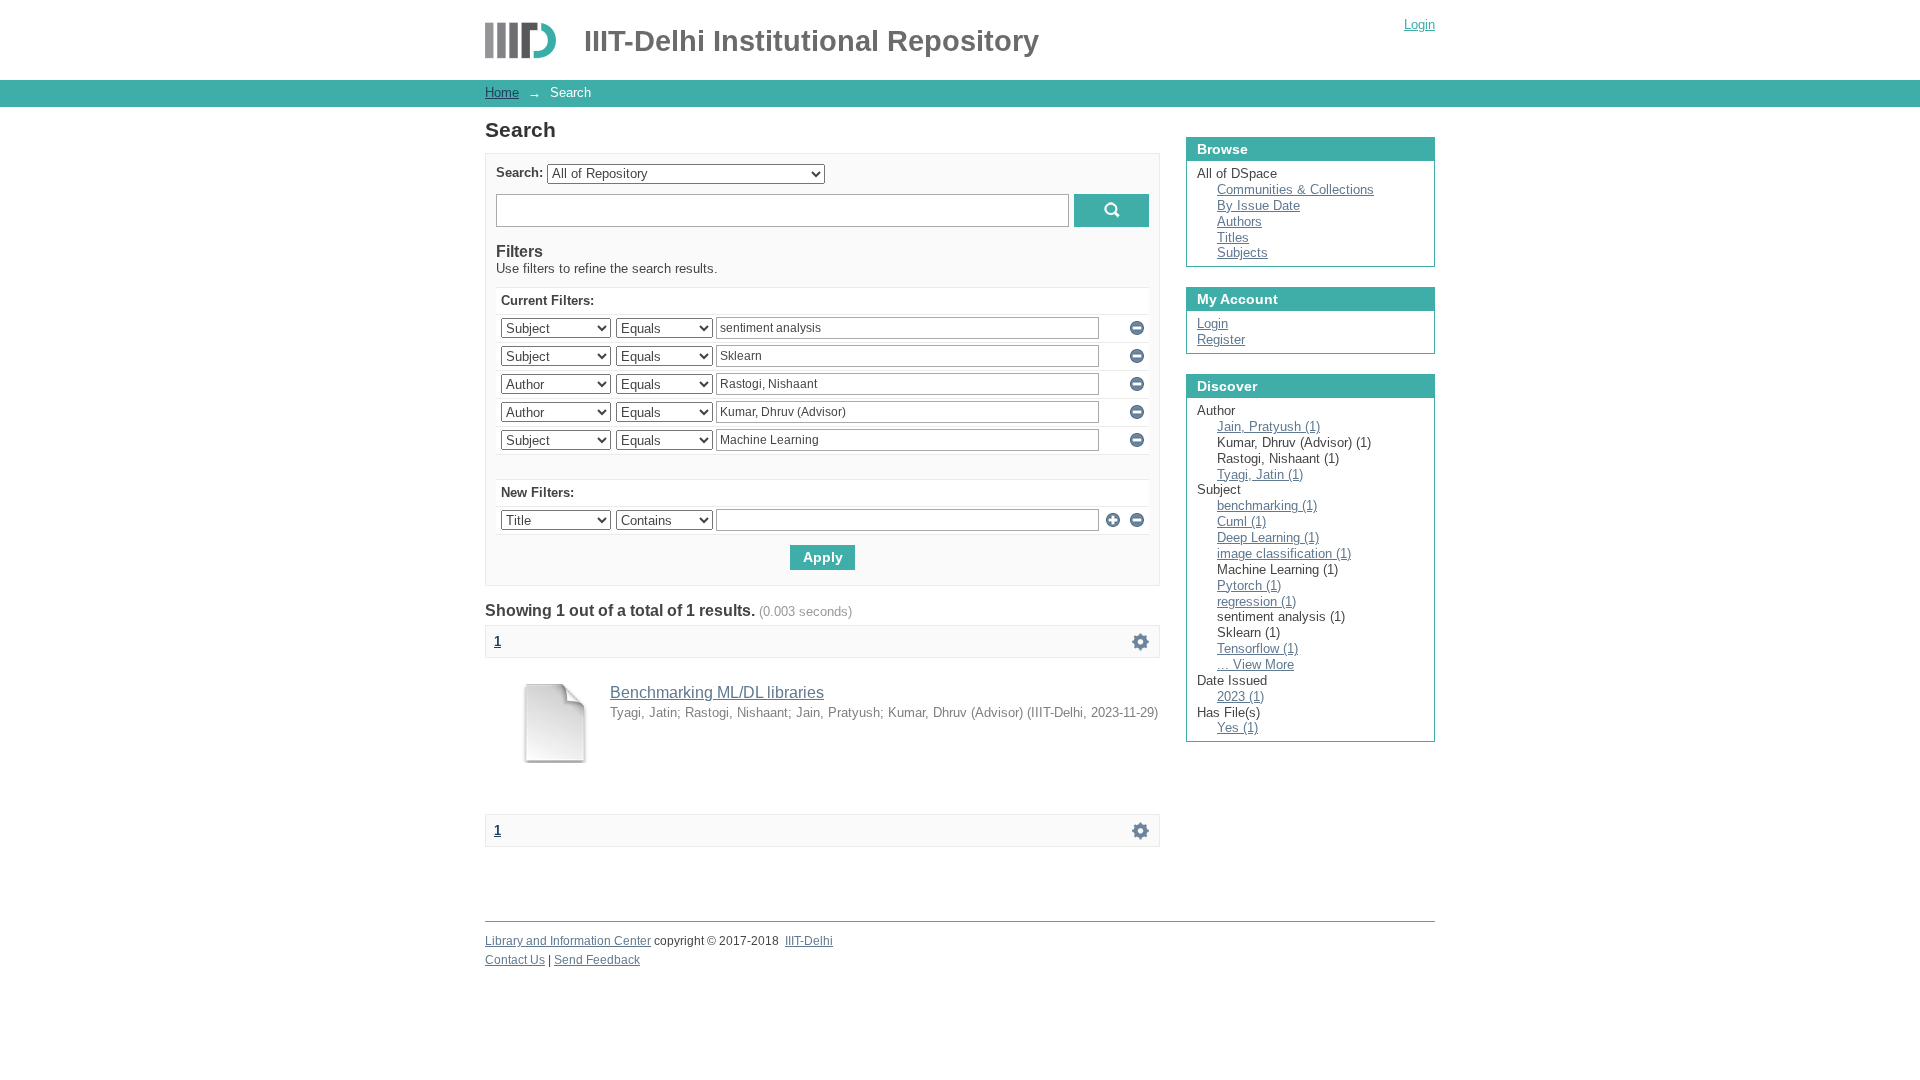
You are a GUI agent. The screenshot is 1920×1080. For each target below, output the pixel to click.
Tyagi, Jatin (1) (1260, 474)
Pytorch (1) (1249, 585)
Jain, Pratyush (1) (1268, 426)
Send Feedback (597, 960)
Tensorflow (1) (1257, 648)
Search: (519, 172)
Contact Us (515, 960)
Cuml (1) (1241, 521)
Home (502, 92)
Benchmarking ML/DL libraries (717, 692)
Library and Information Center (568, 941)
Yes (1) (1237, 727)
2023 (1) (1240, 696)
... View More (1255, 664)
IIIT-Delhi (809, 941)
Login (1419, 24)
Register (1221, 339)
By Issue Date (1258, 205)
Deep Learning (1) (1268, 537)
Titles (1233, 237)
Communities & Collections (1295, 189)
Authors (1239, 221)
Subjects (1242, 252)
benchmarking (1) (1267, 505)
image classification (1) (1284, 553)
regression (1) (1256, 601)
